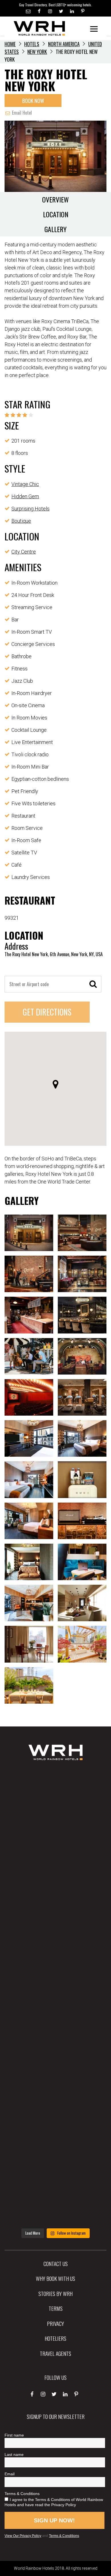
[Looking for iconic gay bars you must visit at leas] (55, 1997)
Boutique (21, 521)
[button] (55, 1084)
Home (10, 44)
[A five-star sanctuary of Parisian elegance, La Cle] (55, 1946)
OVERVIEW (55, 199)
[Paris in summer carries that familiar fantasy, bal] (55, 2098)
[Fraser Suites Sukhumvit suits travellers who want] (55, 1793)
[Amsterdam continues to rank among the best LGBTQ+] (55, 1895)
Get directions (47, 1012)
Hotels (32, 44)
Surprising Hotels (30, 509)
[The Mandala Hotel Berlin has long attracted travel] (55, 1844)
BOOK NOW (33, 100)
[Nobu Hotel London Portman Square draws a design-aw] (55, 2047)
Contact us (56, 2263)
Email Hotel (21, 113)
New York (37, 52)
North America (64, 44)
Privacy (55, 2323)
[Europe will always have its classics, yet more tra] (55, 2200)
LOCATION (56, 214)
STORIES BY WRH (55, 2293)
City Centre (24, 552)
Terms (56, 2308)
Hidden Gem (25, 496)
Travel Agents (55, 2353)
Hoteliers (55, 2338)
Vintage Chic (25, 484)
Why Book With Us (55, 2278)
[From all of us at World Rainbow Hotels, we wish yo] (55, 2149)
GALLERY (55, 229)
